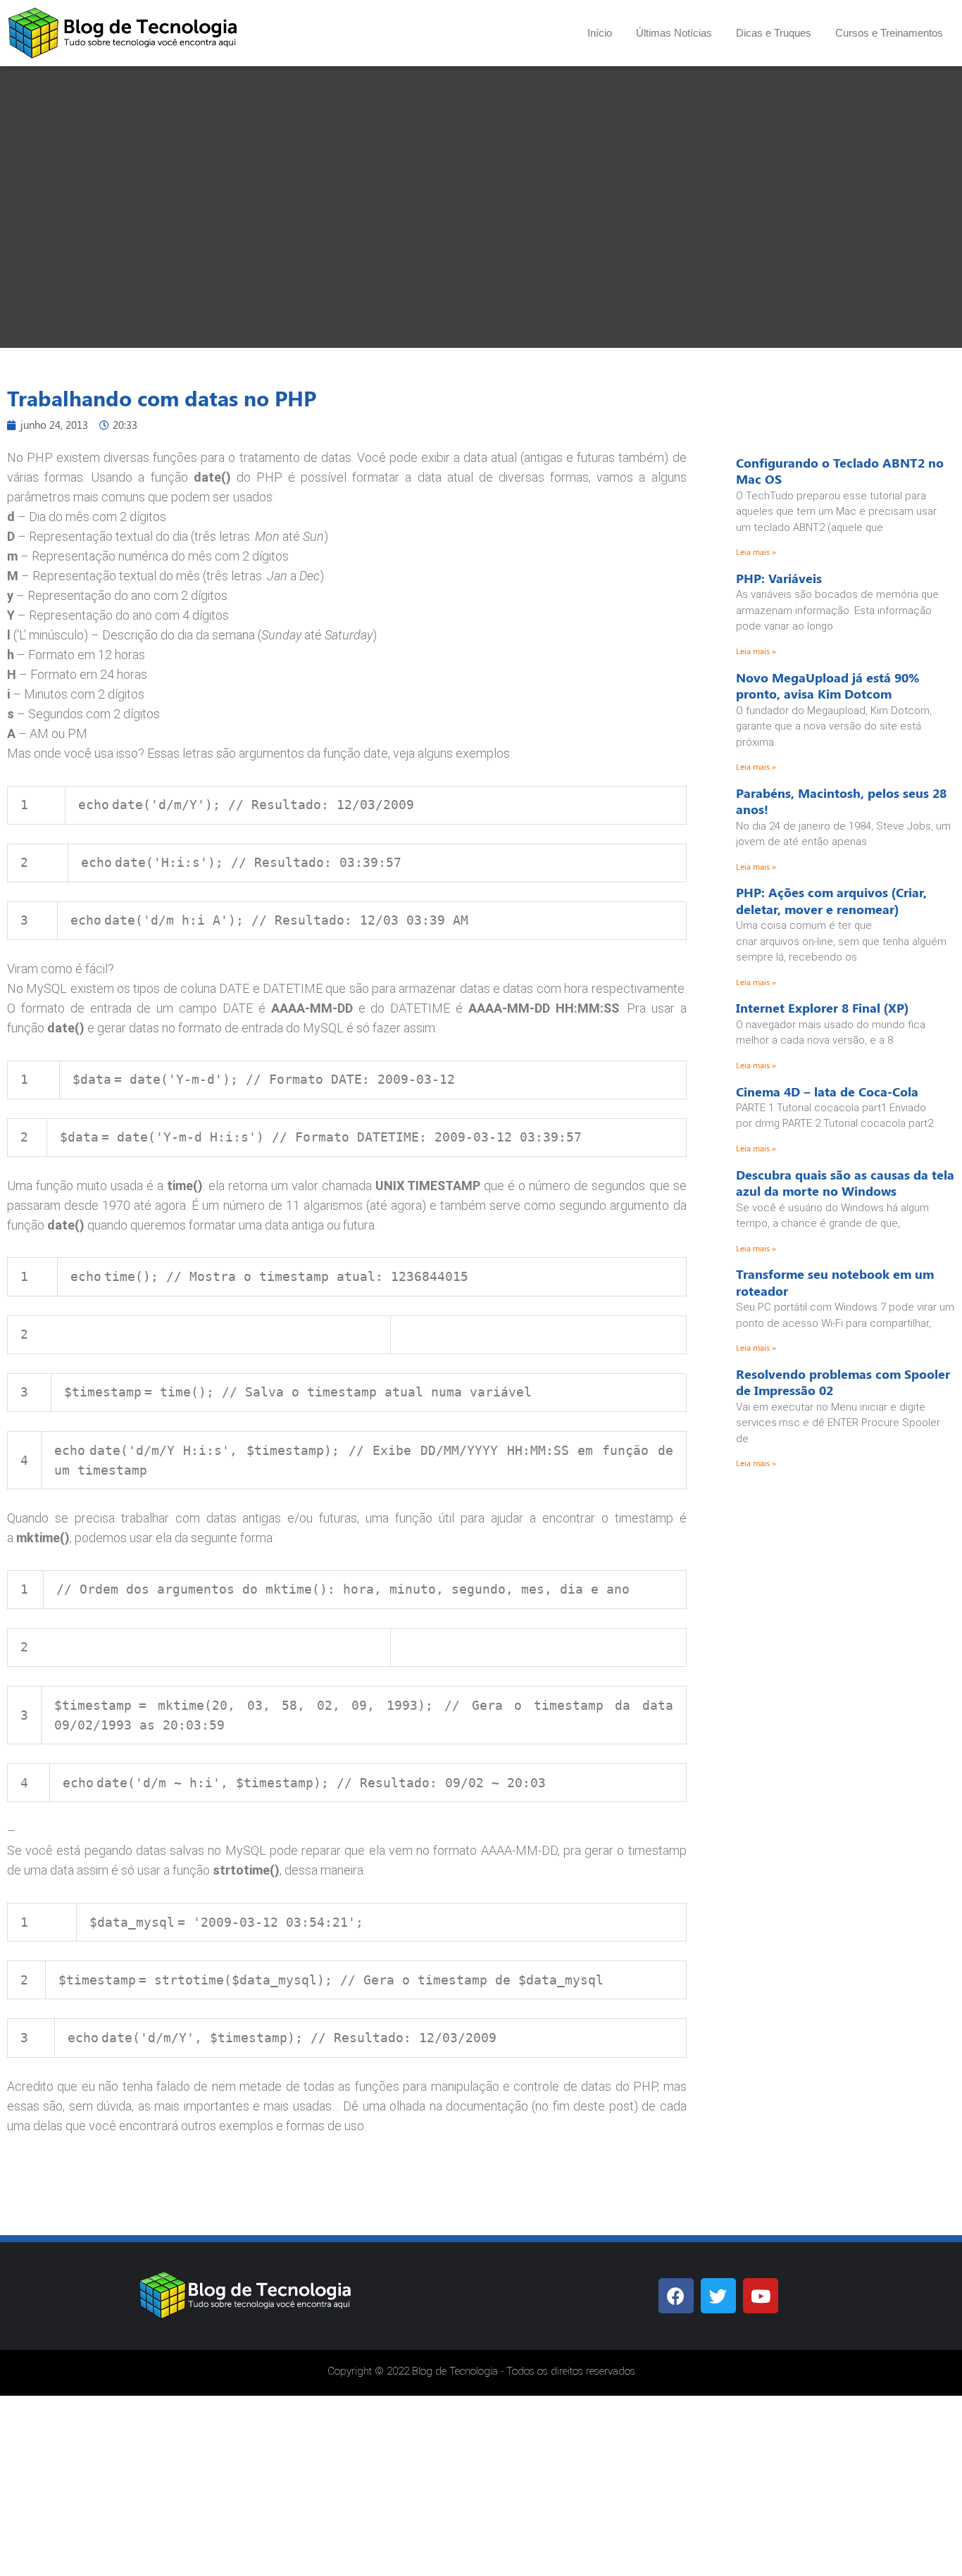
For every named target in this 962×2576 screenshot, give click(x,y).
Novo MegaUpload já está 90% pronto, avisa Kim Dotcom (828, 686)
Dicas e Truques (774, 33)
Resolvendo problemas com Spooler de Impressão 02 (843, 1382)
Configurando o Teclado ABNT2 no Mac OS (840, 471)
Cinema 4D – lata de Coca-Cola (827, 1092)
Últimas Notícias (674, 33)
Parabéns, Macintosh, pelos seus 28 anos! (841, 801)
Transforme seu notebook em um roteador (835, 1282)
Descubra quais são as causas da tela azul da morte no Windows (845, 1183)
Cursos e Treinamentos (889, 33)
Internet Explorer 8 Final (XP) (822, 1008)
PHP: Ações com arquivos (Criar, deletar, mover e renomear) (831, 900)
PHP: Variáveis (779, 578)
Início (600, 33)
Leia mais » (756, 551)
